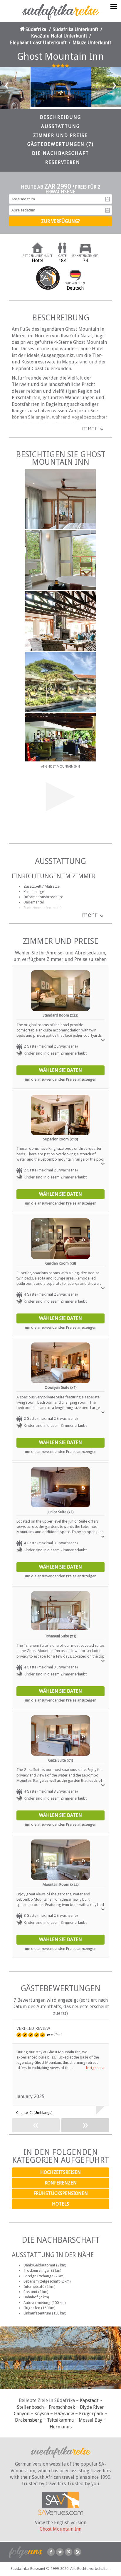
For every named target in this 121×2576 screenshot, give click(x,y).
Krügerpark (91, 2414)
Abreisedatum (107, 210)
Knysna (42, 2414)
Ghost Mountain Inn (60, 2529)
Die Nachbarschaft (60, 153)
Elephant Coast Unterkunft (38, 43)
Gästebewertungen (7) (60, 144)
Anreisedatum (107, 199)
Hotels (60, 2204)
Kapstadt (89, 2400)
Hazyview (64, 2414)
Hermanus (61, 2427)
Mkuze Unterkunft (92, 43)
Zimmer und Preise (60, 135)
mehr (90, 428)
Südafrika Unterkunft (76, 29)
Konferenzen (61, 2183)
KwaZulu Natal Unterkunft (59, 36)
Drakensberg (28, 2420)
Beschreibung (60, 117)
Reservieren (63, 162)
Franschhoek (62, 2407)
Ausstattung (60, 126)
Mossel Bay (90, 2420)
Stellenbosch (30, 2407)
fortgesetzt (95, 2068)
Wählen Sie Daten (60, 1070)
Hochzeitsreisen (60, 2172)
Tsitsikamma (60, 2420)
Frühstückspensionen (61, 2193)
